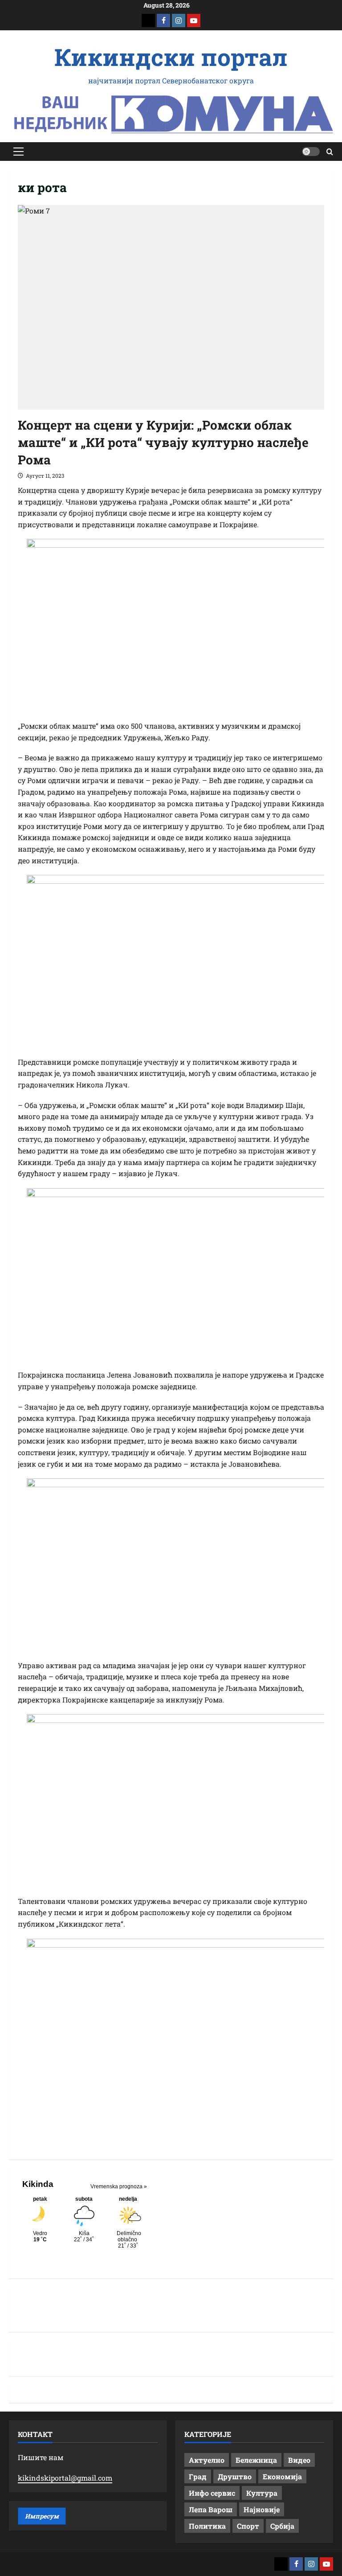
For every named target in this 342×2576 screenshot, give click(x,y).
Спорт (248, 2526)
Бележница (256, 2460)
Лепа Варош (211, 2509)
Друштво (235, 2476)
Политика (207, 2526)
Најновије (262, 2509)
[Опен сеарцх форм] (330, 152)
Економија (282, 2476)
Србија (282, 2526)
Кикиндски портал (171, 57)
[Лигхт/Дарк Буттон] (311, 152)
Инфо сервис (212, 2493)
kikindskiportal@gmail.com (65, 2478)
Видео (299, 2460)
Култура (262, 2493)
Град (198, 2476)
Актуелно (207, 2460)
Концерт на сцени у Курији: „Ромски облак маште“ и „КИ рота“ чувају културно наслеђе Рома (163, 442)
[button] (18, 152)
